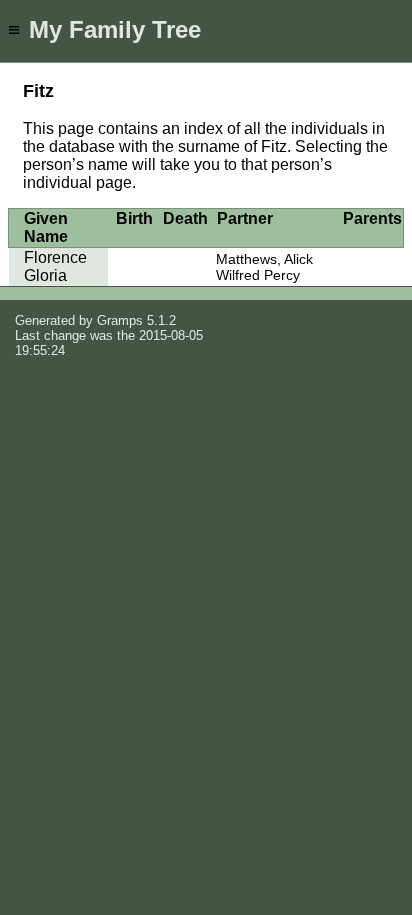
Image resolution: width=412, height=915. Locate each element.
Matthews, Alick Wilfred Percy (264, 267)
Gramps (120, 320)
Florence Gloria (55, 266)
